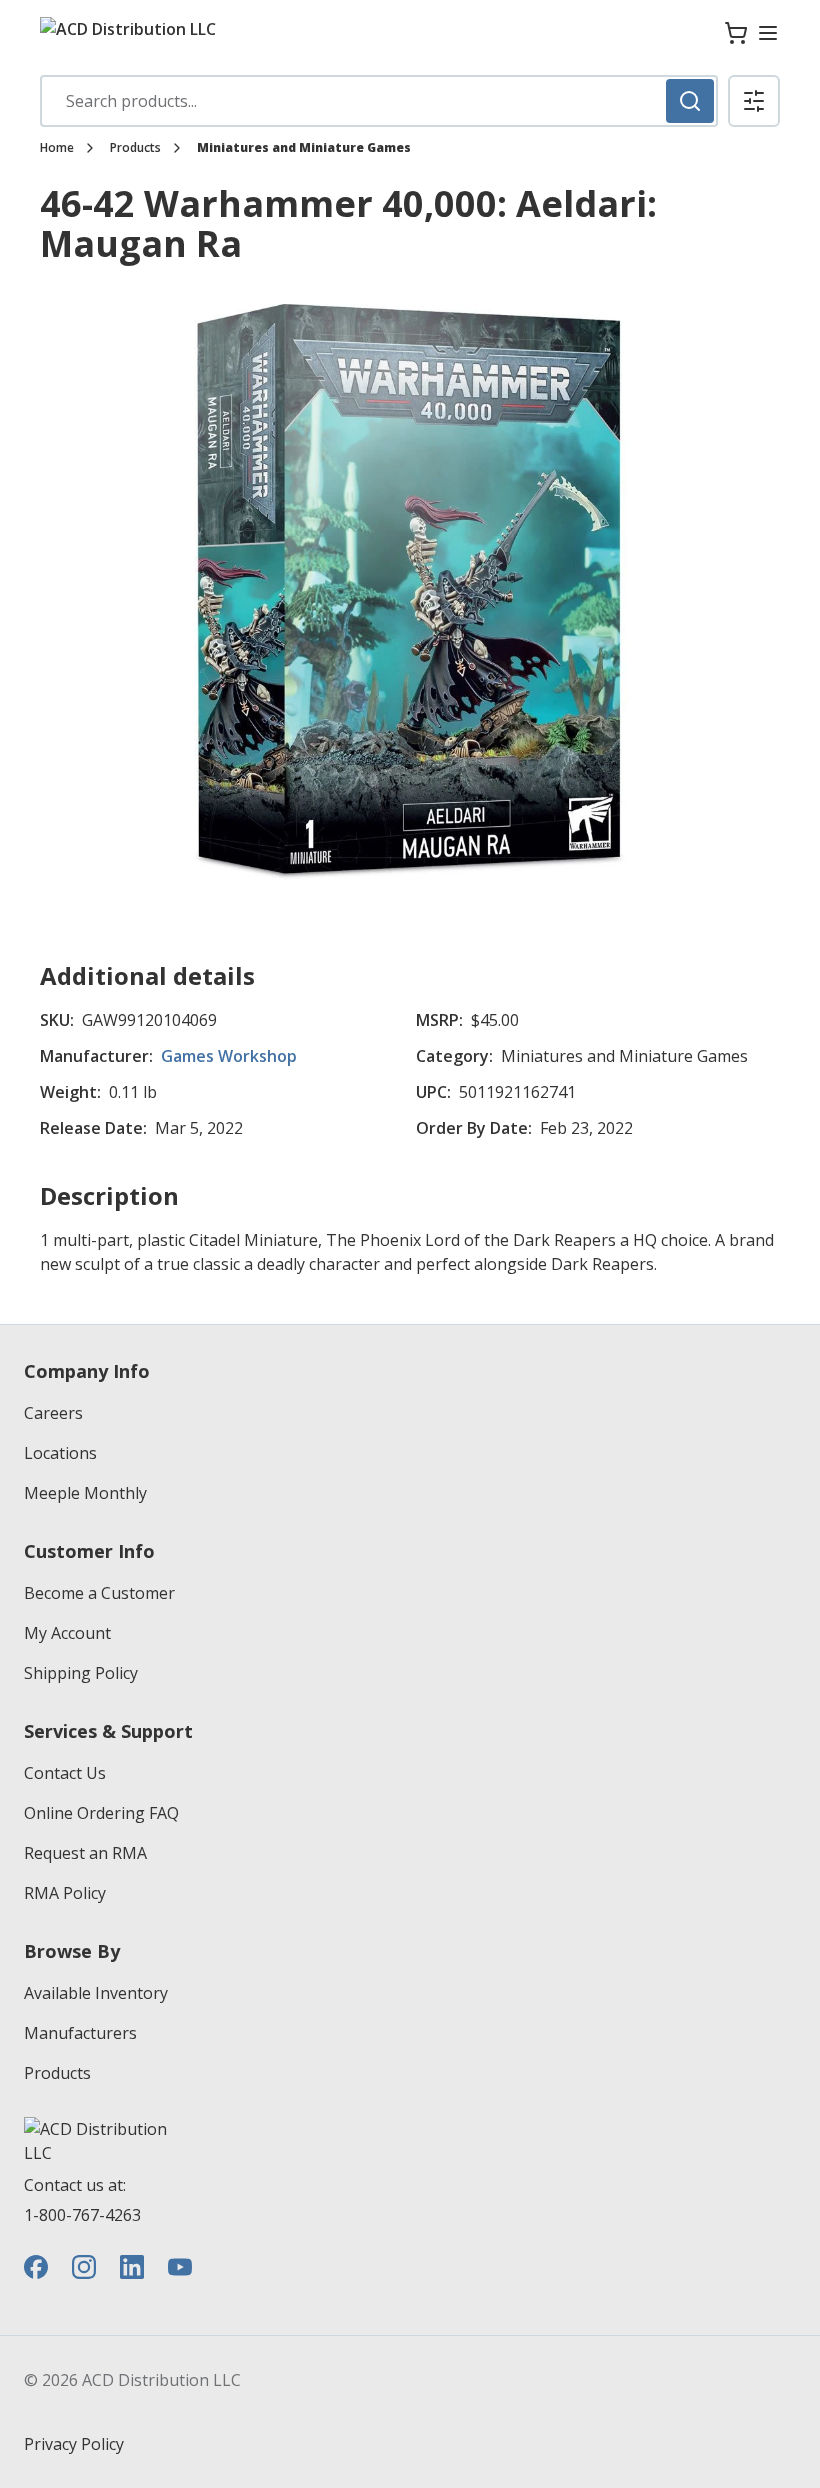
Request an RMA (85, 1853)
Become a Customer (99, 1593)
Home (57, 148)
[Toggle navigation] (768, 33)
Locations (60, 1453)
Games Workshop (229, 1056)
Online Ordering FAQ (101, 1813)
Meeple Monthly (85, 1493)
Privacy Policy (74, 2444)
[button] (754, 101)
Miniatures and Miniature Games (304, 148)
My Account (67, 1633)
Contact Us (65, 1773)
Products (135, 148)
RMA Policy (65, 1893)
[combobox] (379, 101)
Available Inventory (96, 1993)
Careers (53, 1413)
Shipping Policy (81, 1673)
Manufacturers (80, 2033)
